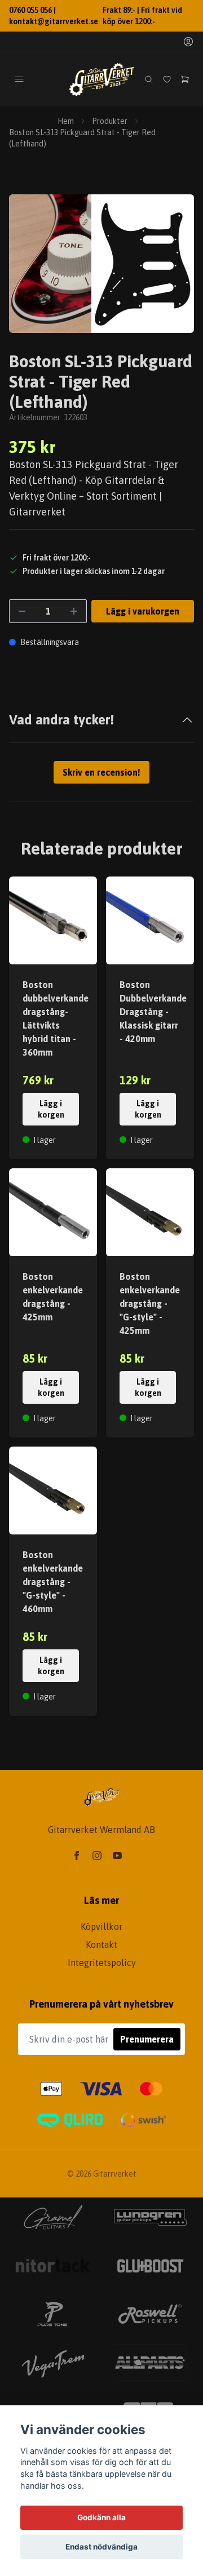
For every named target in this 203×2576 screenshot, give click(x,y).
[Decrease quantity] (22, 611)
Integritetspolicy (102, 1963)
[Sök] (149, 79)
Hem (66, 121)
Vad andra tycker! (61, 720)
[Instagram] (97, 1856)
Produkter (110, 121)
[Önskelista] (167, 79)
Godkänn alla (101, 2517)
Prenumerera (147, 2039)
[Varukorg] (185, 79)
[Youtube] (117, 1856)
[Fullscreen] (101, 264)
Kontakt (101, 1945)
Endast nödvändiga (101, 2547)
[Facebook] (77, 1856)
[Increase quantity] (74, 611)
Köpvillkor (101, 1927)
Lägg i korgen (51, 1109)
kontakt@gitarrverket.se (54, 21)
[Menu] (19, 79)
